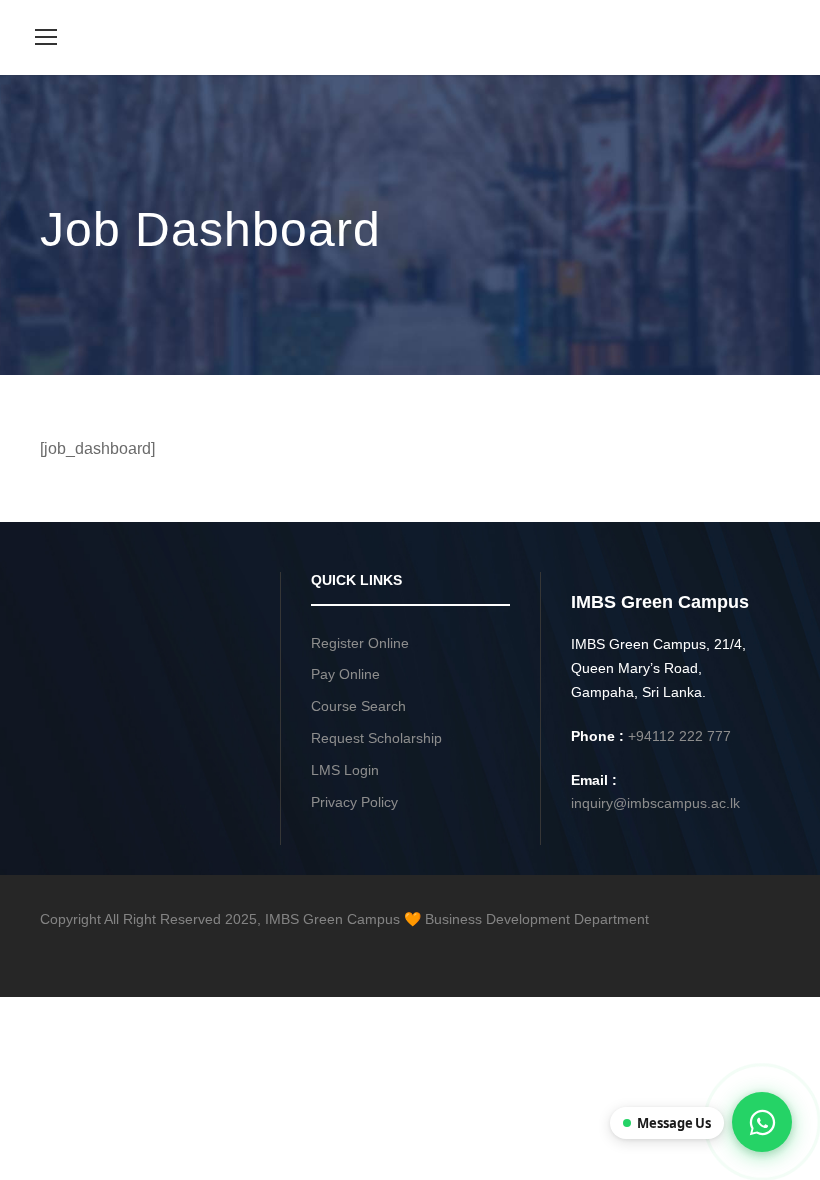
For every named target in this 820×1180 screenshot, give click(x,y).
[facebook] (632, 948)
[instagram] (772, 948)
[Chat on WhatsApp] (762, 1122)
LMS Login (345, 770)
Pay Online (345, 674)
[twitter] (702, 948)
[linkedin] (667, 948)
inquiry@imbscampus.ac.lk (655, 803)
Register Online (360, 643)
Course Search (358, 706)
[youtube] (737, 948)
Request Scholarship (376, 738)
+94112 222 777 (679, 736)
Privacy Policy (354, 802)
